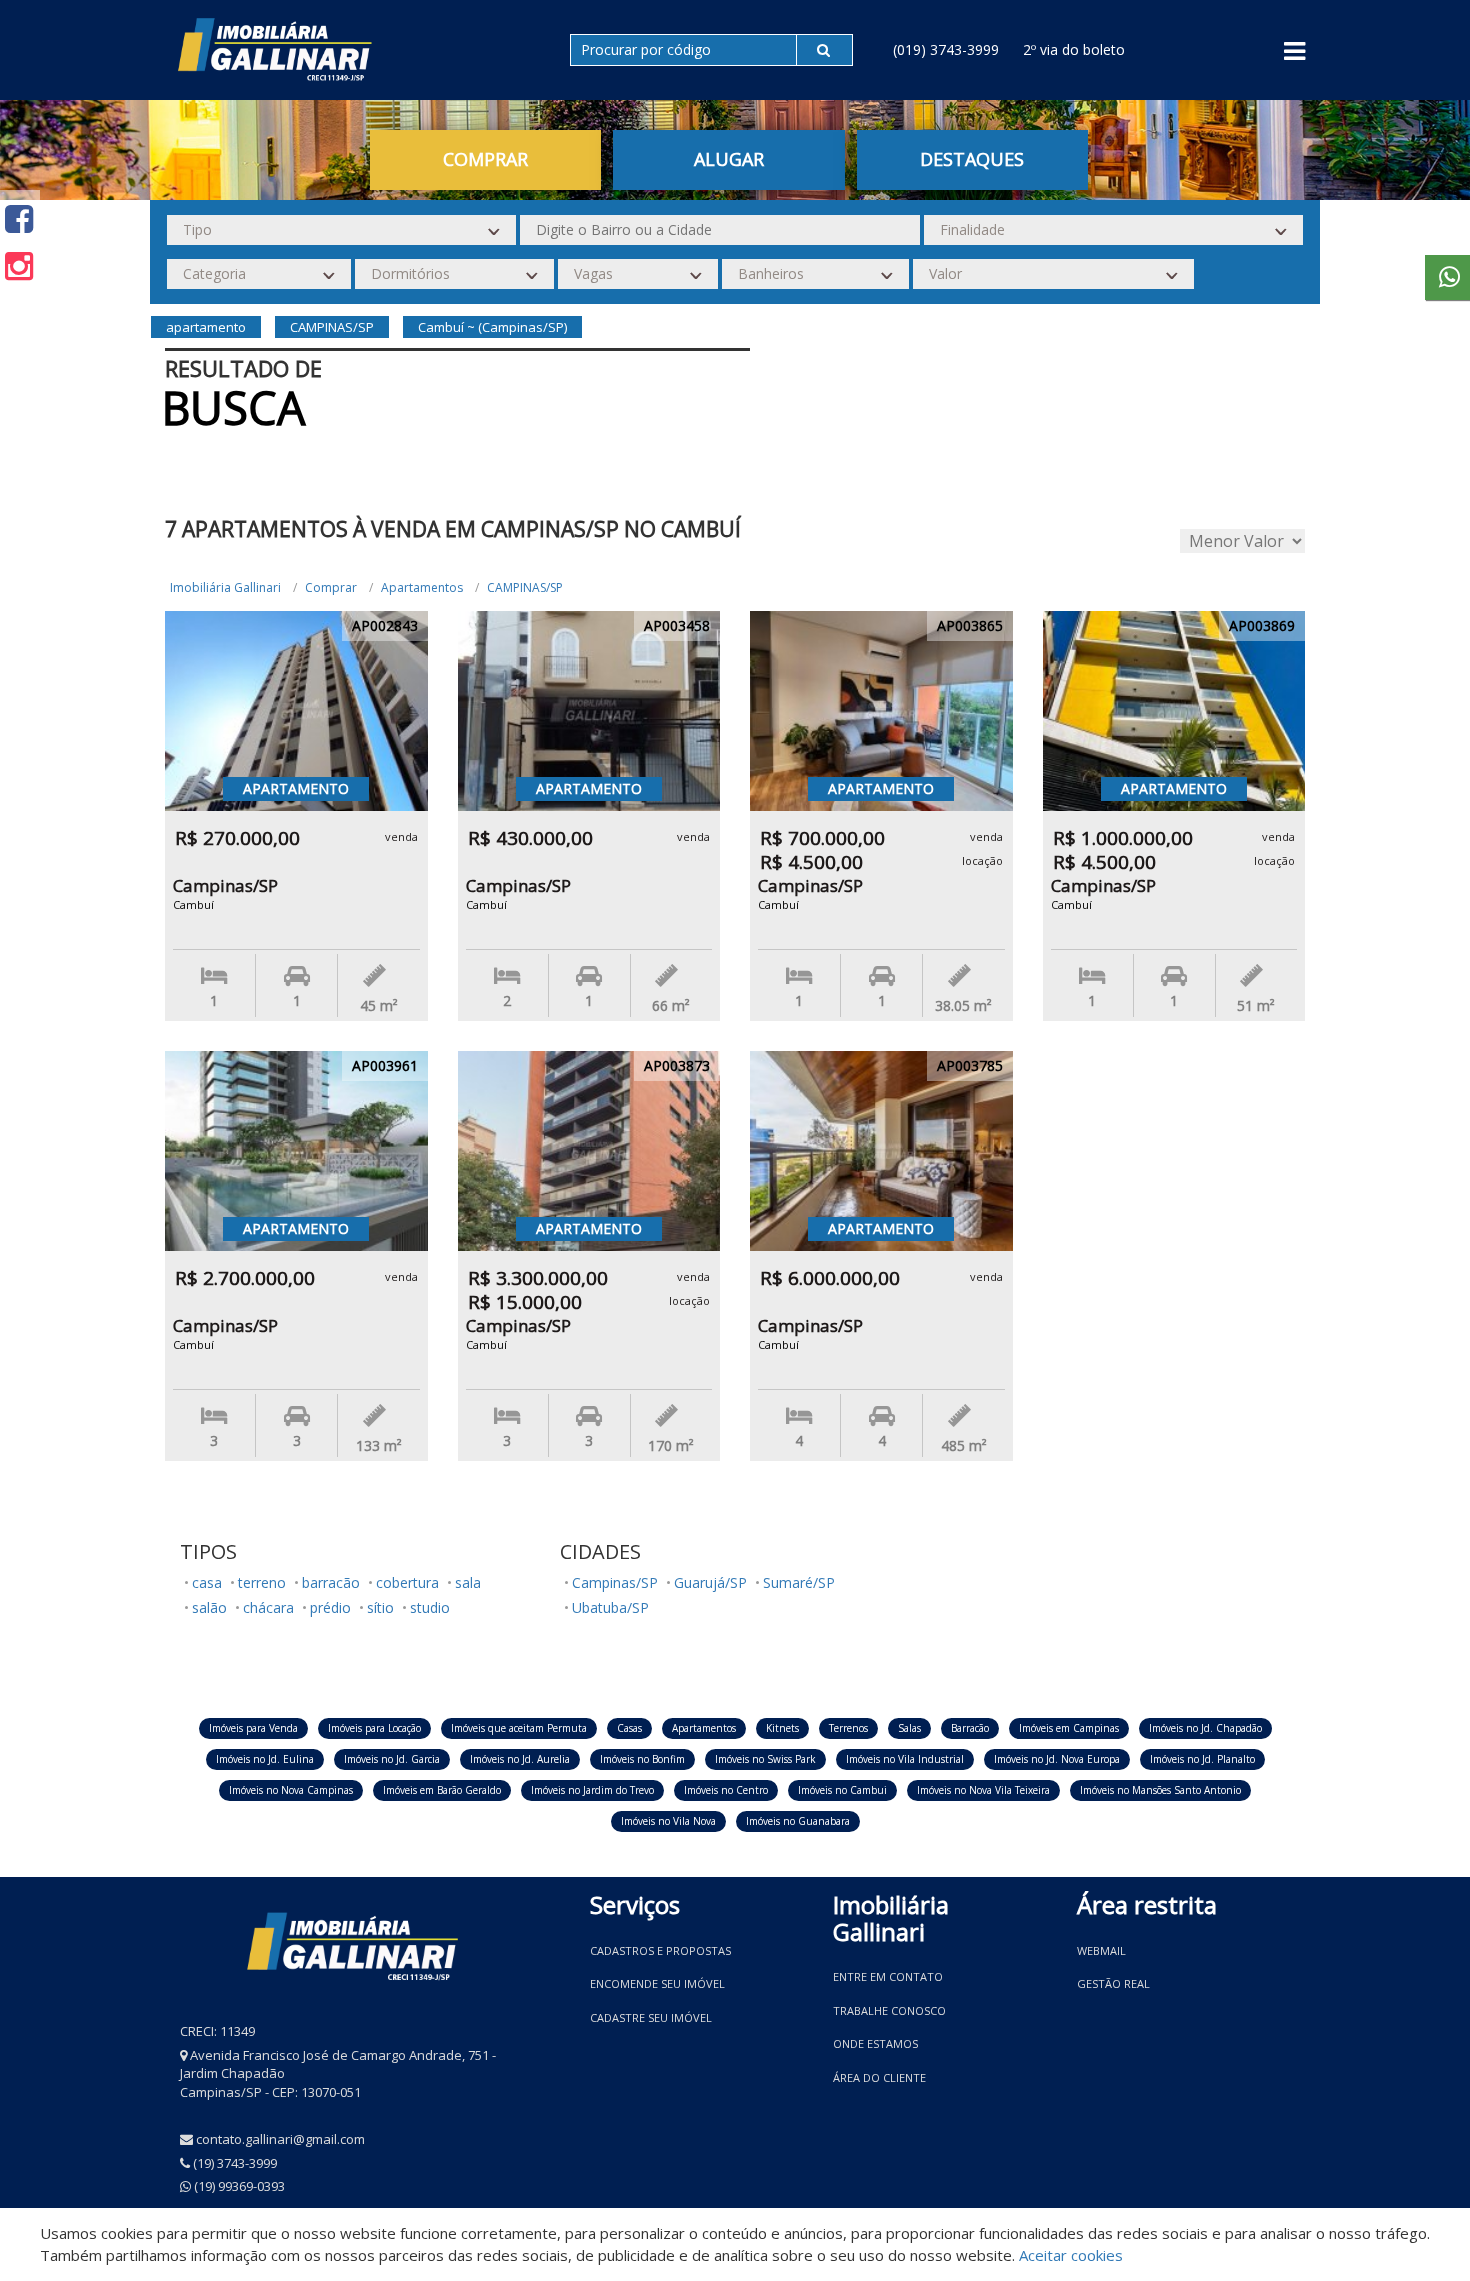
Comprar (331, 587)
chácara (268, 1607)
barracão (331, 1582)
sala (468, 1582)
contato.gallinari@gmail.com (280, 2139)
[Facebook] (19, 218)
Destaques (972, 159)
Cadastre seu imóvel (651, 2017)
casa (207, 1582)
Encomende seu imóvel (657, 1983)
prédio (330, 1607)
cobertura (407, 1582)
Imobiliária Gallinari (225, 587)
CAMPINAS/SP (525, 587)
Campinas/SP (615, 1582)
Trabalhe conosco (889, 2010)
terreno (262, 1582)
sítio (380, 1607)
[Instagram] (19, 265)
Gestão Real (1113, 1983)
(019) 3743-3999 (946, 49)
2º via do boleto (1074, 49)
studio (430, 1607)
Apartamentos (422, 587)
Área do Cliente (879, 2077)
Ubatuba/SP (610, 1607)
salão (209, 1607)
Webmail (1101, 1950)
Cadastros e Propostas (660, 1950)
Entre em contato (888, 1976)
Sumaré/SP (799, 1582)
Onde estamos (875, 2043)
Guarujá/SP (710, 1582)
